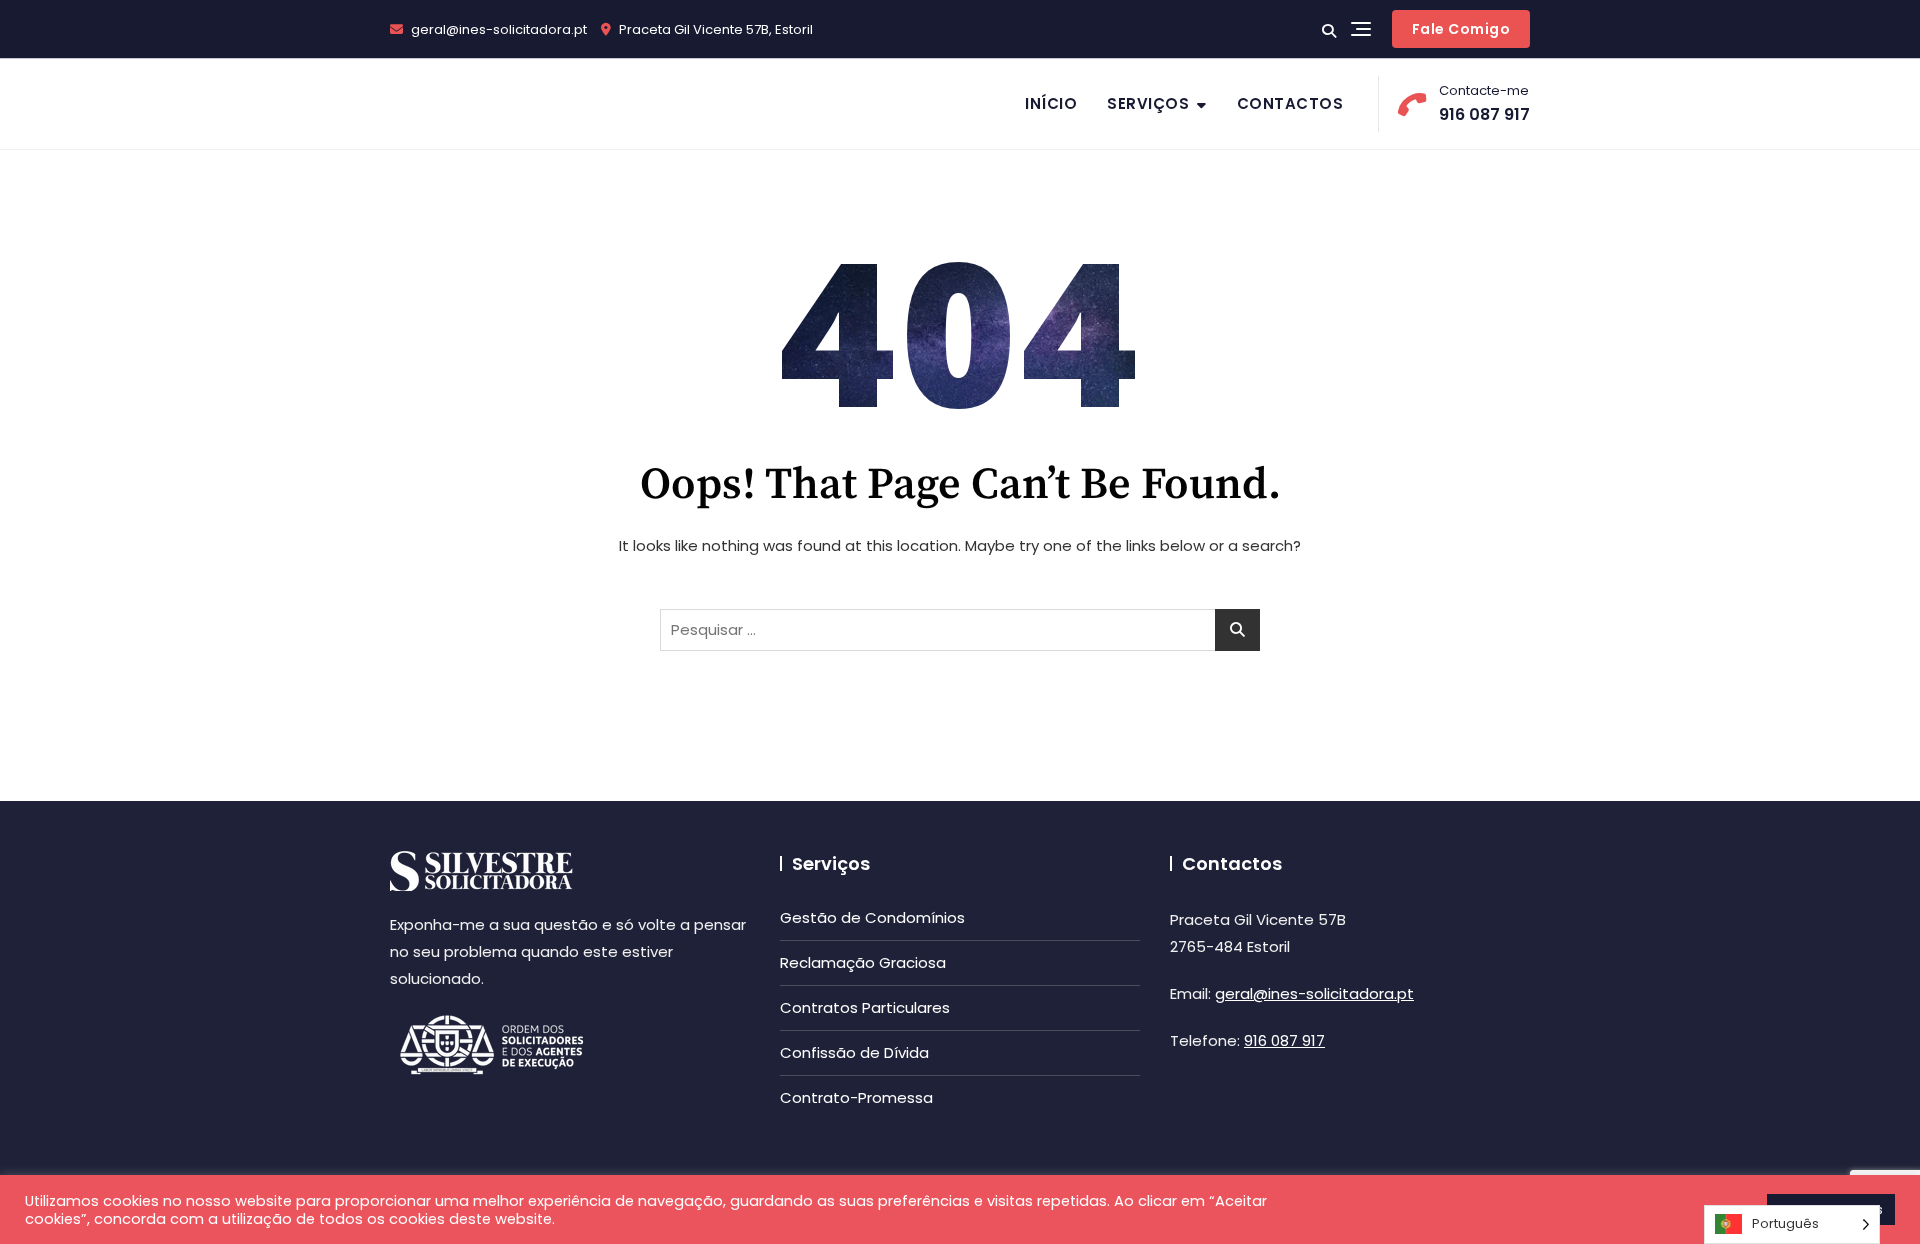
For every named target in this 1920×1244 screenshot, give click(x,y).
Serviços (1148, 103)
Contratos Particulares (865, 1007)
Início (1051, 103)
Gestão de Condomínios (872, 917)
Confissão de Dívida (854, 1052)
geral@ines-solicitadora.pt (497, 29)
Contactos (1290, 103)
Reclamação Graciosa (863, 962)
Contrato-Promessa (856, 1097)
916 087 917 (1484, 103)
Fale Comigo (1461, 29)
